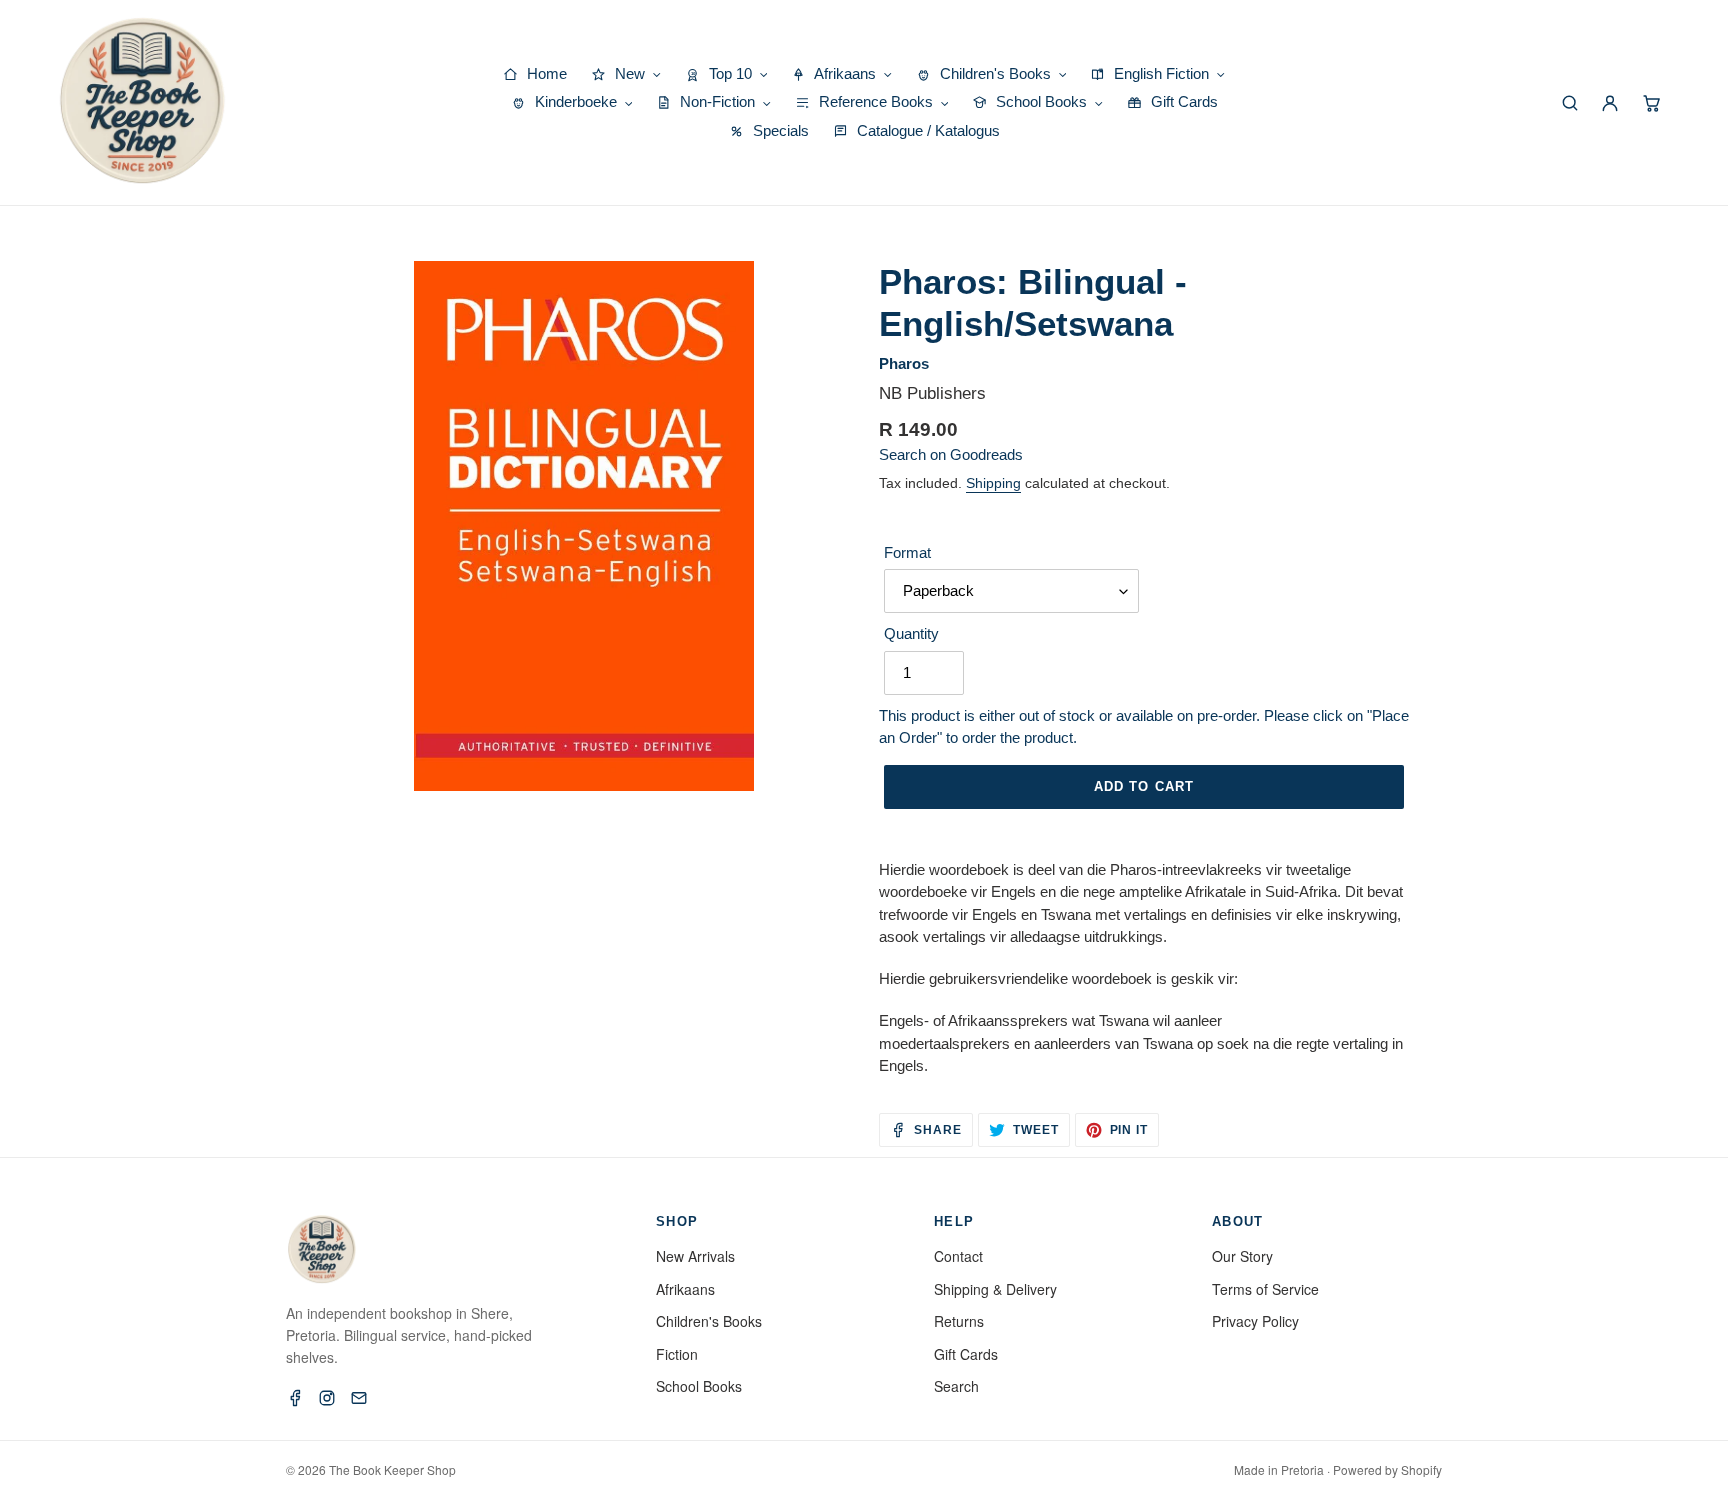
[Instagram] (327, 1398)
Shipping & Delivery (995, 1289)
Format (907, 552)
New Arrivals (695, 1256)
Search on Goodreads (951, 454)
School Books (699, 1386)
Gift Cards (966, 1354)
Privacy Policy (1255, 1321)
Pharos (904, 363)
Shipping (993, 483)
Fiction (677, 1354)
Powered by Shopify (1387, 1469)
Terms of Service (1265, 1289)
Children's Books (709, 1321)
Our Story (1242, 1256)
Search (956, 1386)
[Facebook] (295, 1398)
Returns (959, 1321)
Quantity (911, 633)
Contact (958, 1256)
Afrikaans (685, 1289)
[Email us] (359, 1398)
